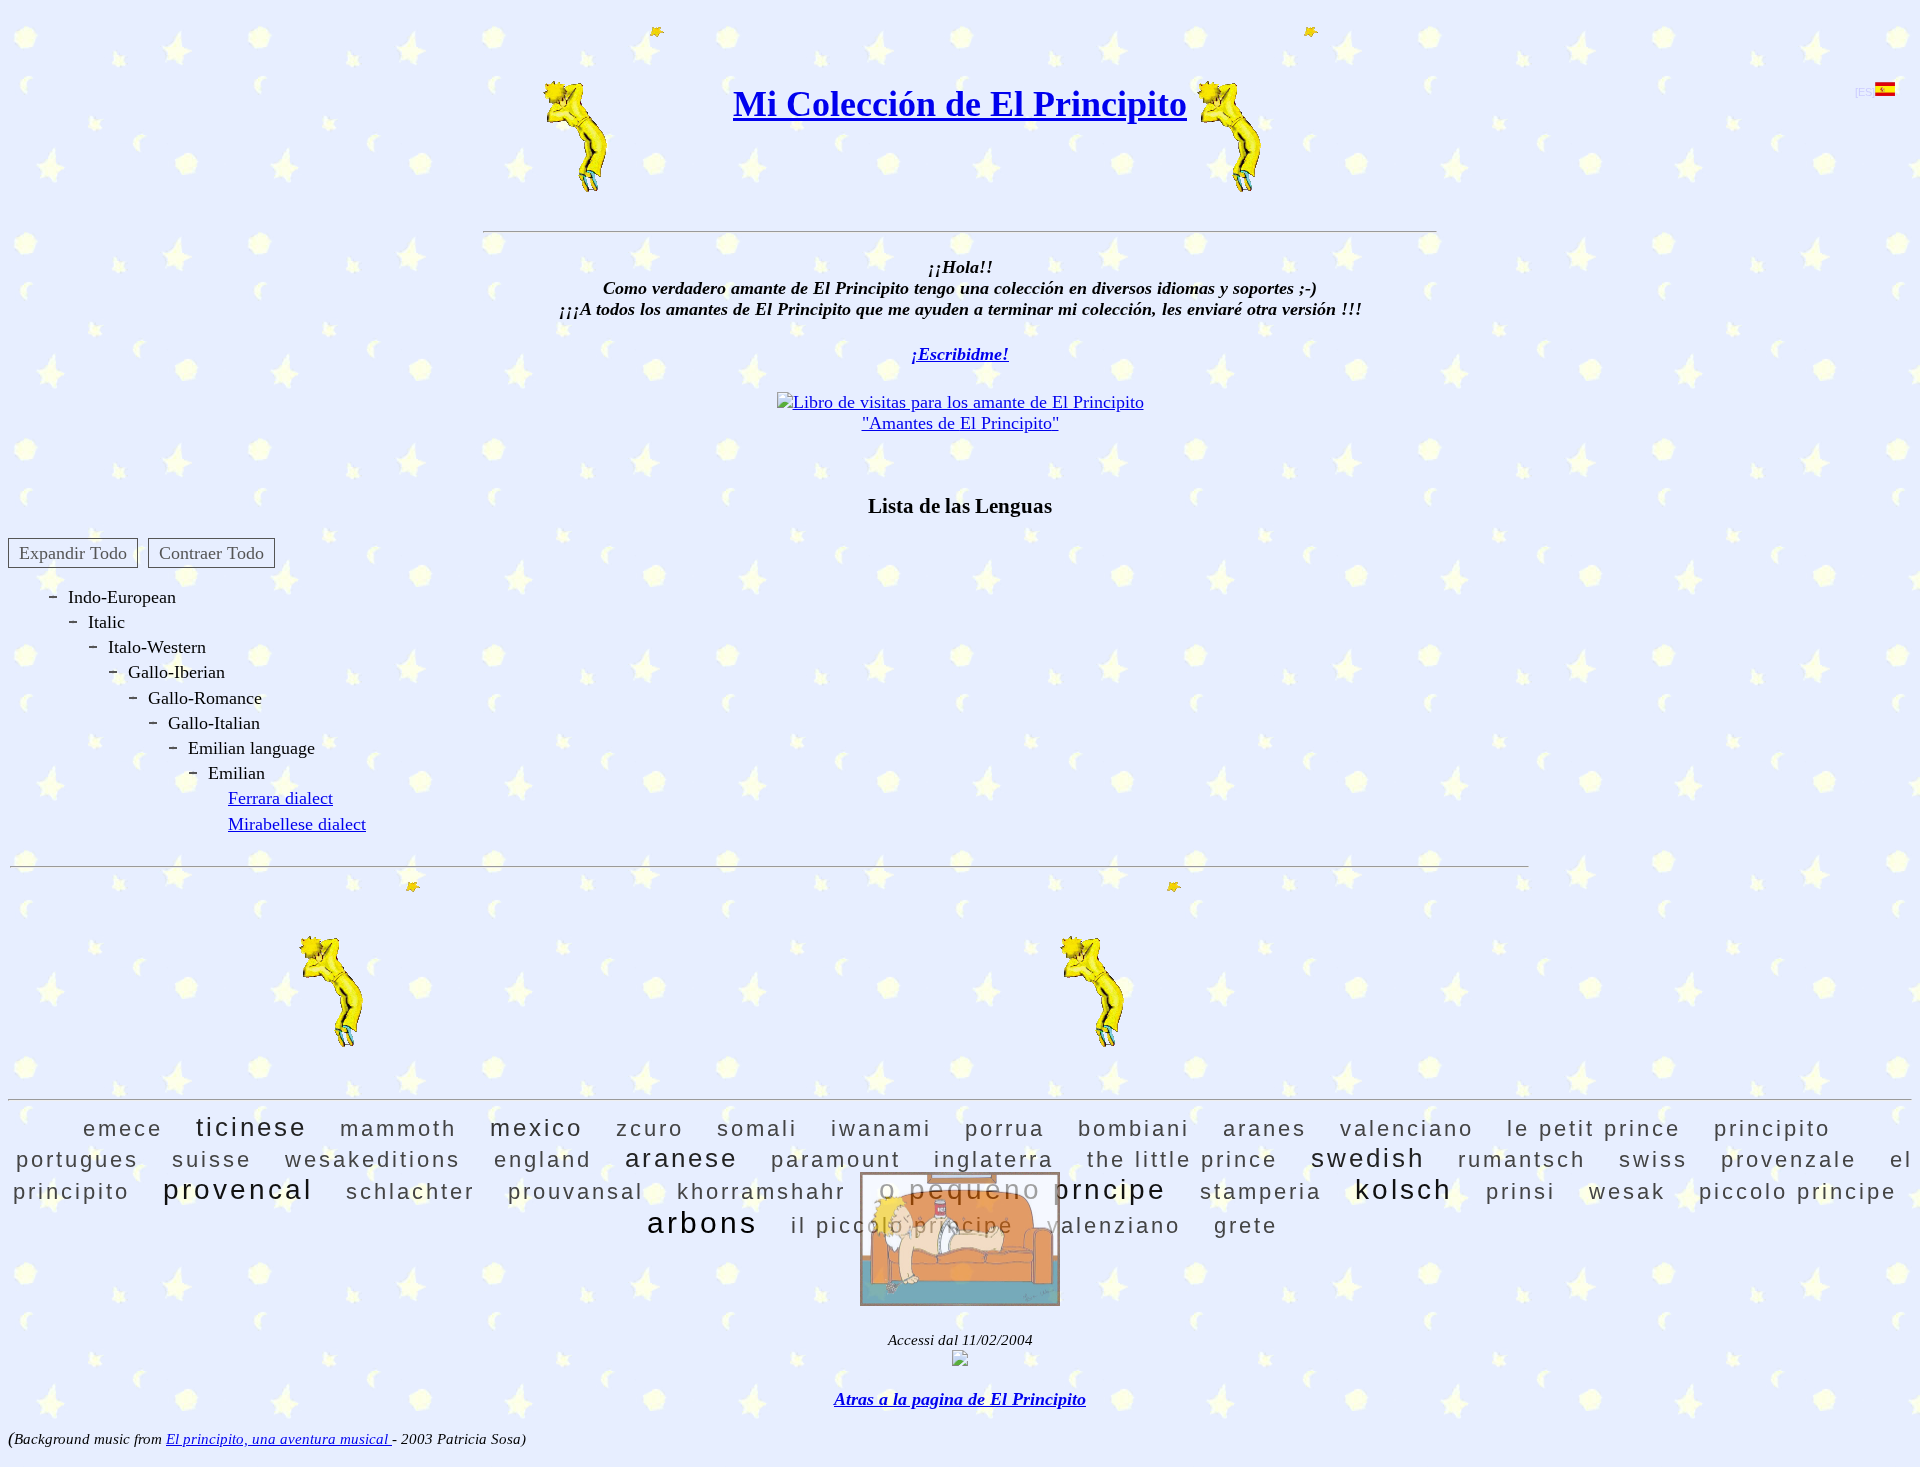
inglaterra (994, 1159)
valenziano (1114, 1225)
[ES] (1865, 92)
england (543, 1159)
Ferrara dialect (280, 798)
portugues (77, 1159)
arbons (702, 1222)
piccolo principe (1798, 1191)
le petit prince (1594, 1128)
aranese (681, 1158)
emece (123, 1128)
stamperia (1261, 1191)
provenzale (1789, 1159)
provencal (238, 1189)
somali (757, 1128)
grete (1246, 1225)
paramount (836, 1159)
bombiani (1134, 1128)
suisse (212, 1159)
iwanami (881, 1128)
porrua (1005, 1128)
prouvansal (576, 1191)
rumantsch (1522, 1159)
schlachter (410, 1191)
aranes (1265, 1128)
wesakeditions (373, 1159)
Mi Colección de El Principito (960, 104)
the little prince (1182, 1159)
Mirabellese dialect (297, 824)
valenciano (1407, 1128)
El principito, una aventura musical (279, 1439)
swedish (1368, 1158)
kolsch (1404, 1189)
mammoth (398, 1128)
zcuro (650, 1128)
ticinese (251, 1127)
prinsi (1521, 1191)
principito (1772, 1128)
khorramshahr (761, 1191)
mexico (536, 1127)
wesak (1627, 1191)
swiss (1653, 1159)
